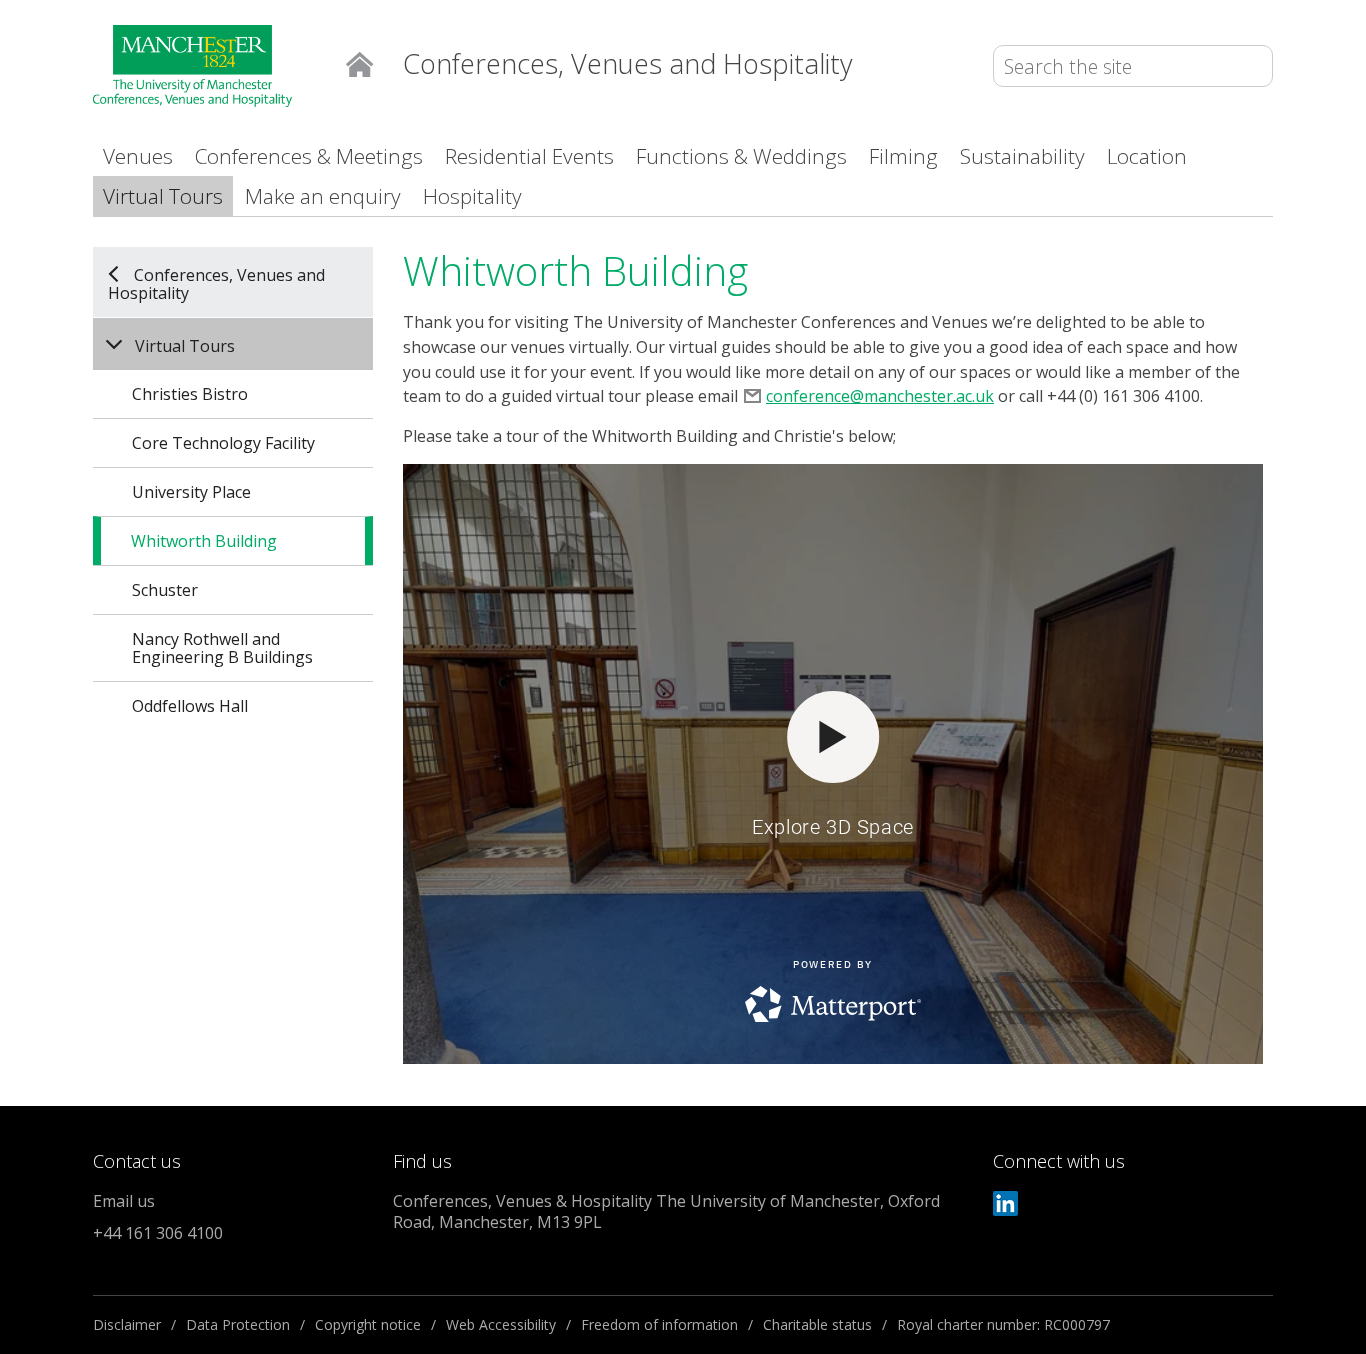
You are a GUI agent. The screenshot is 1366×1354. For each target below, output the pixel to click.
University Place (191, 492)
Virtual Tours (163, 196)
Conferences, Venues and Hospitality (216, 283)
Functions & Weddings (741, 156)
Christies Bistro (190, 394)
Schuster (165, 590)
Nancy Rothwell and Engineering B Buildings (222, 648)
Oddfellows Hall (190, 706)
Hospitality (472, 196)
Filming (903, 156)
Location (1147, 156)
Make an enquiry (323, 196)
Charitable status (817, 1324)
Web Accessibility (501, 1324)
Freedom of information (659, 1324)
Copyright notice (368, 1324)
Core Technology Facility (223, 443)
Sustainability (1022, 156)
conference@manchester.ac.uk (880, 396)
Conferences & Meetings (309, 156)
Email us (124, 1201)
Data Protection (238, 1324)
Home (359, 62)
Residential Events (529, 156)
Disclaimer (127, 1324)
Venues (138, 156)
